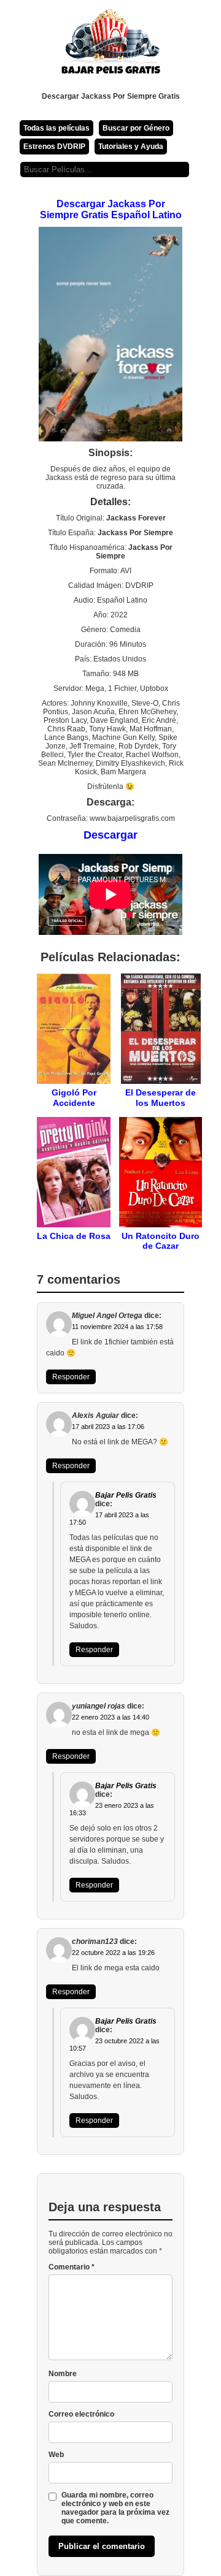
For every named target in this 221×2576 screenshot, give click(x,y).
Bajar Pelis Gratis (126, 1495)
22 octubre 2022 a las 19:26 (113, 1953)
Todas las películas (56, 128)
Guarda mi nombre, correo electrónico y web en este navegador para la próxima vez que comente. (115, 2508)
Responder (71, 1377)
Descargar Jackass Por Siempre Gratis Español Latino (111, 209)
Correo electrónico (81, 2414)
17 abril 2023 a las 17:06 (108, 1427)
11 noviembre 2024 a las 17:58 (117, 1327)
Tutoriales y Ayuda (131, 147)
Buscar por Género (136, 128)
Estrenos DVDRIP (54, 147)
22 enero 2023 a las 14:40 (110, 1717)
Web (56, 2455)
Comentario (72, 2267)
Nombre (63, 2374)
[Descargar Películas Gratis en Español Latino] (110, 46)
